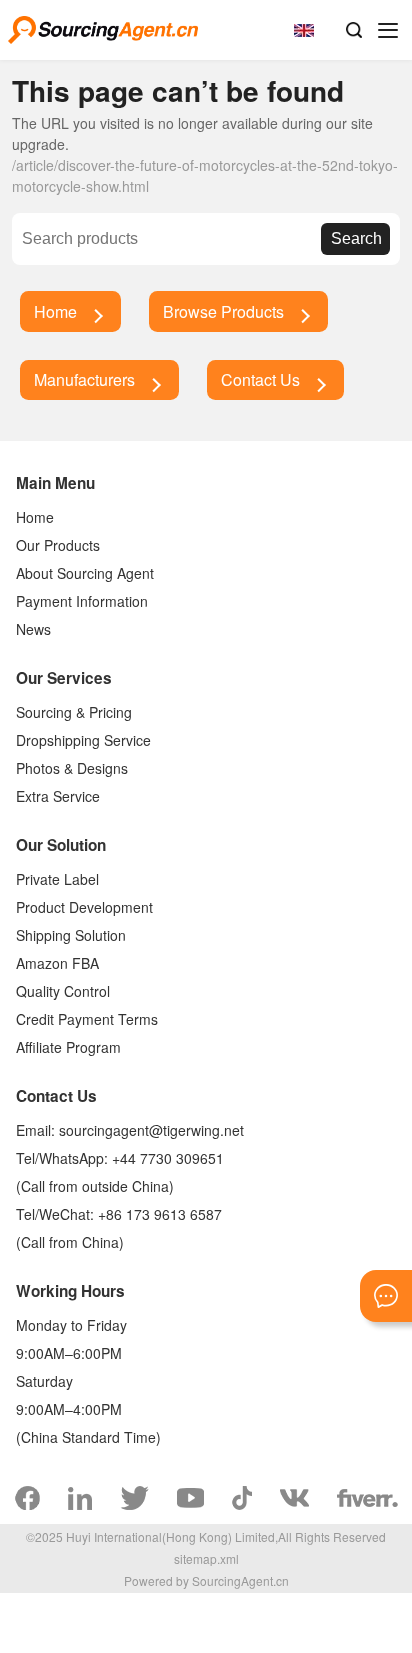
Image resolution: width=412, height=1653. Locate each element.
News (33, 629)
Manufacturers (84, 379)
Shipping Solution (71, 935)
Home (55, 311)
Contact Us (260, 379)
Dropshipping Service (83, 740)
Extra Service (58, 796)
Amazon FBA (57, 963)
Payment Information (82, 601)
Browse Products (223, 311)
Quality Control (63, 991)
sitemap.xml (206, 1558)
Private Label (57, 879)
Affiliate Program (68, 1047)
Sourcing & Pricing (74, 712)
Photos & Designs (72, 768)
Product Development (84, 907)
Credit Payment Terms (87, 1019)
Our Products (58, 545)
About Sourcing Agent (85, 573)
